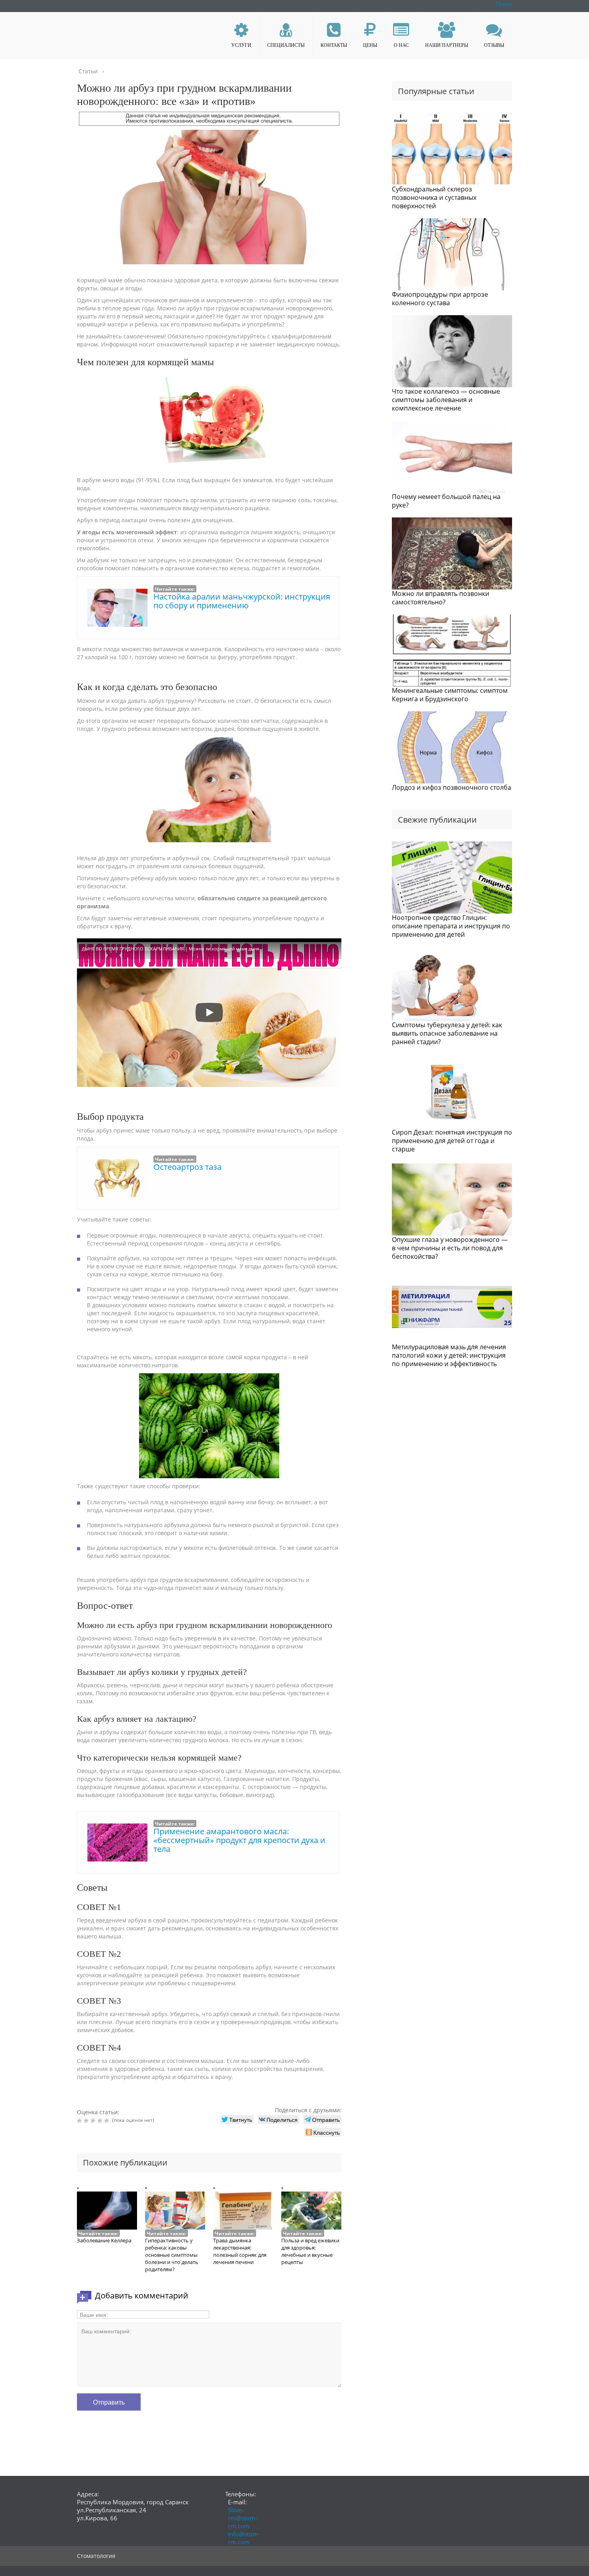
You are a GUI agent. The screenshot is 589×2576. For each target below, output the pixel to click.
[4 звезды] (101, 2121)
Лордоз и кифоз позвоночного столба (452, 787)
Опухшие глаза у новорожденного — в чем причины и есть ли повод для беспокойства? (450, 1248)
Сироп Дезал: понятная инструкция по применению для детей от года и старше (452, 1141)
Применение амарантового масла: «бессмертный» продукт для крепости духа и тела (239, 1840)
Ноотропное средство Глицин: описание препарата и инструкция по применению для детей (451, 926)
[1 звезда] (80, 2121)
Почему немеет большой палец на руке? (446, 501)
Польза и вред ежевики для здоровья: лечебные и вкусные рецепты (310, 2251)
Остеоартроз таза (188, 1167)
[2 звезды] (87, 2121)
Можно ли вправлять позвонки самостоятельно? (441, 598)
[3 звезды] (94, 2121)
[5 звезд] (108, 2121)
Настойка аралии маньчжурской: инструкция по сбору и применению (242, 601)
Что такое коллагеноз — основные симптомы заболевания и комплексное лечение (446, 400)
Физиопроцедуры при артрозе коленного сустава (440, 299)
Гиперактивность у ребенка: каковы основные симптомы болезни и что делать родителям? (172, 2255)
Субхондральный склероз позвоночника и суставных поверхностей (434, 197)
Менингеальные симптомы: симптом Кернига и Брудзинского (450, 695)
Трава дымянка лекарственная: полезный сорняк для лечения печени (240, 2251)
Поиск (504, 4)
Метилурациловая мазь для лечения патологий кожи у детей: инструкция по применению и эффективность (449, 1355)
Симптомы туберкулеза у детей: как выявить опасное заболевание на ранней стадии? (447, 1033)
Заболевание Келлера (104, 2240)
